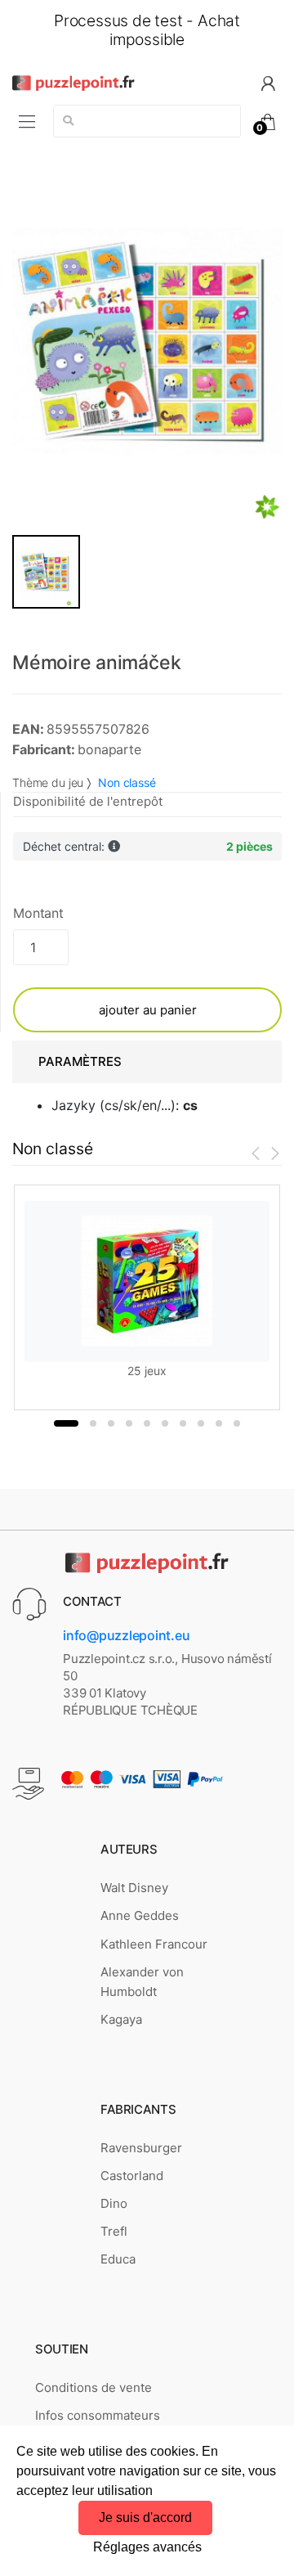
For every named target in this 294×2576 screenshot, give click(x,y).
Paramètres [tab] (80, 1061)
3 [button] (111, 1423)
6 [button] (165, 1423)
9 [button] (219, 1423)
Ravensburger (141, 2148)
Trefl (114, 2231)
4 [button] (129, 1423)
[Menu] (27, 122)
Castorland (132, 2176)
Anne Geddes (140, 1915)
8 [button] (201, 1423)
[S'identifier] (268, 82)
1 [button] (66, 1423)
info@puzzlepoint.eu (126, 1635)
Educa (118, 2259)
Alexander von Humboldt (142, 1982)
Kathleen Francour (154, 1944)
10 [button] (237, 1423)
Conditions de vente (94, 2387)
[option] (147, 342)
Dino (114, 2203)
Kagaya (121, 2019)
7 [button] (183, 1423)
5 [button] (147, 1423)
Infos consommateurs (98, 2415)
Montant (38, 913)
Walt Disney (134, 1888)
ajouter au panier (148, 1010)
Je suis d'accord (145, 2518)
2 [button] (93, 1423)
